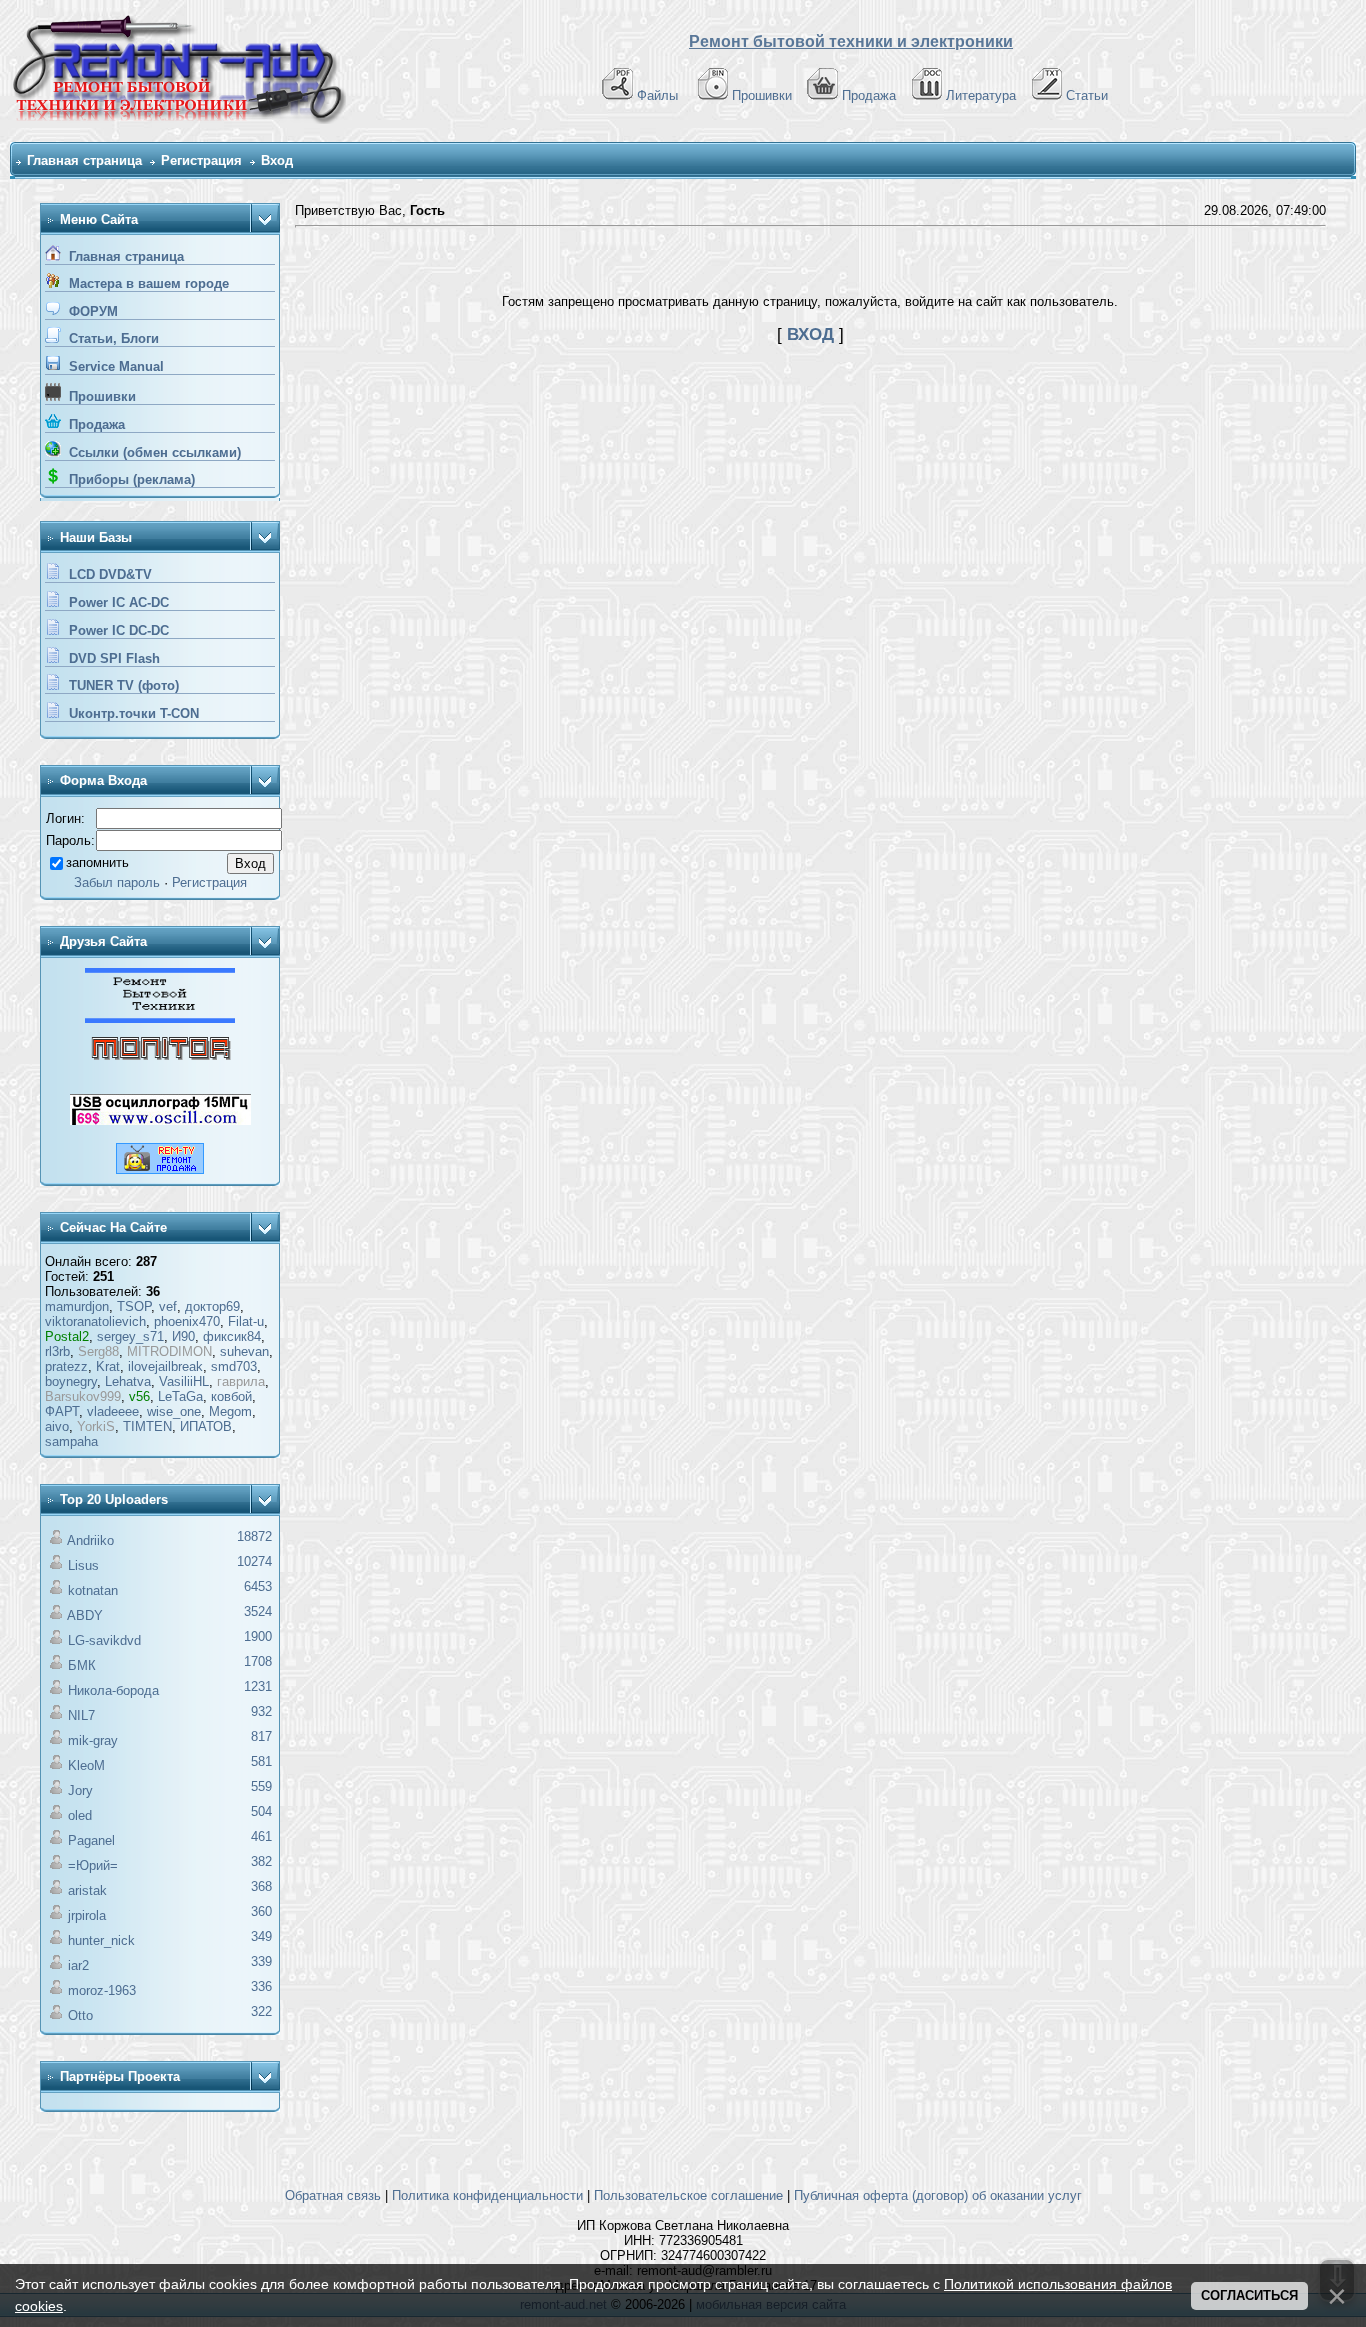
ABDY (85, 1615)
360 (261, 1911)
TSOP (134, 1306)
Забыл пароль (117, 882)
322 (261, 2011)
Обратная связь (333, 2195)
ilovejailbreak (165, 1366)
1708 (258, 1661)
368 (261, 1886)
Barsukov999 (83, 1396)
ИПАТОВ (206, 1426)
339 (261, 1961)
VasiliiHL (184, 1381)
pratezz (66, 1366)
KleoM (86, 1765)
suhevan (244, 1351)
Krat (108, 1366)
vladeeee (113, 1411)
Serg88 (98, 1351)
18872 (254, 1536)
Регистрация (201, 160)
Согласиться (1249, 2295)
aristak (87, 1890)
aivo (57, 1426)
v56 (139, 1396)
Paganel (91, 1840)
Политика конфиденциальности (487, 2195)
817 (261, 1736)
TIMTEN (147, 1426)
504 (261, 1811)
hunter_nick (101, 1940)
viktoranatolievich (95, 1321)
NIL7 (81, 1715)
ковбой (231, 1396)
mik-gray (93, 1740)
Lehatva (128, 1381)
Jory (80, 1790)
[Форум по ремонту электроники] (160, 1018)
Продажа (869, 95)
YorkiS (96, 1426)
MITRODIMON (169, 1351)
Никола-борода (113, 1690)
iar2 (78, 1965)
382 (261, 1861)
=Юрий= (93, 1865)
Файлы (657, 95)
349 (261, 1936)
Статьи (1087, 95)
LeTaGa (180, 1396)
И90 (183, 1336)
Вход (277, 160)
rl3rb (57, 1351)
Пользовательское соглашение (688, 2195)
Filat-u (246, 1321)
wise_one (174, 1411)
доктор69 (212, 1306)
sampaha (71, 1441)
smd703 (234, 1366)
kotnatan (93, 1590)
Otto (80, 2015)
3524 (258, 1611)
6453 (258, 1586)
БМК (82, 1665)
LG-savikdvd (104, 1640)
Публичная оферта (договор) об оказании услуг (938, 2195)
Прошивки (762, 95)
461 (261, 1836)
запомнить (97, 862)
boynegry (71, 1381)
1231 (258, 1686)
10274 (254, 1561)
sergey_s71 (130, 1336)
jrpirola (87, 1915)
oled (80, 1815)
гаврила (241, 1381)
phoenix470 (187, 1321)
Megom (230, 1411)
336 (261, 1986)
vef (168, 1306)
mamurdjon (77, 1306)
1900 (258, 1636)
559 (261, 1786)
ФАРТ (62, 1411)
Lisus (83, 1565)
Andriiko (90, 1540)
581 (261, 1761)
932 (261, 1711)
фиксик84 (232, 1336)
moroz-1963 (102, 1990)
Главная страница (84, 160)
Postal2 (67, 1336)
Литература (981, 95)
